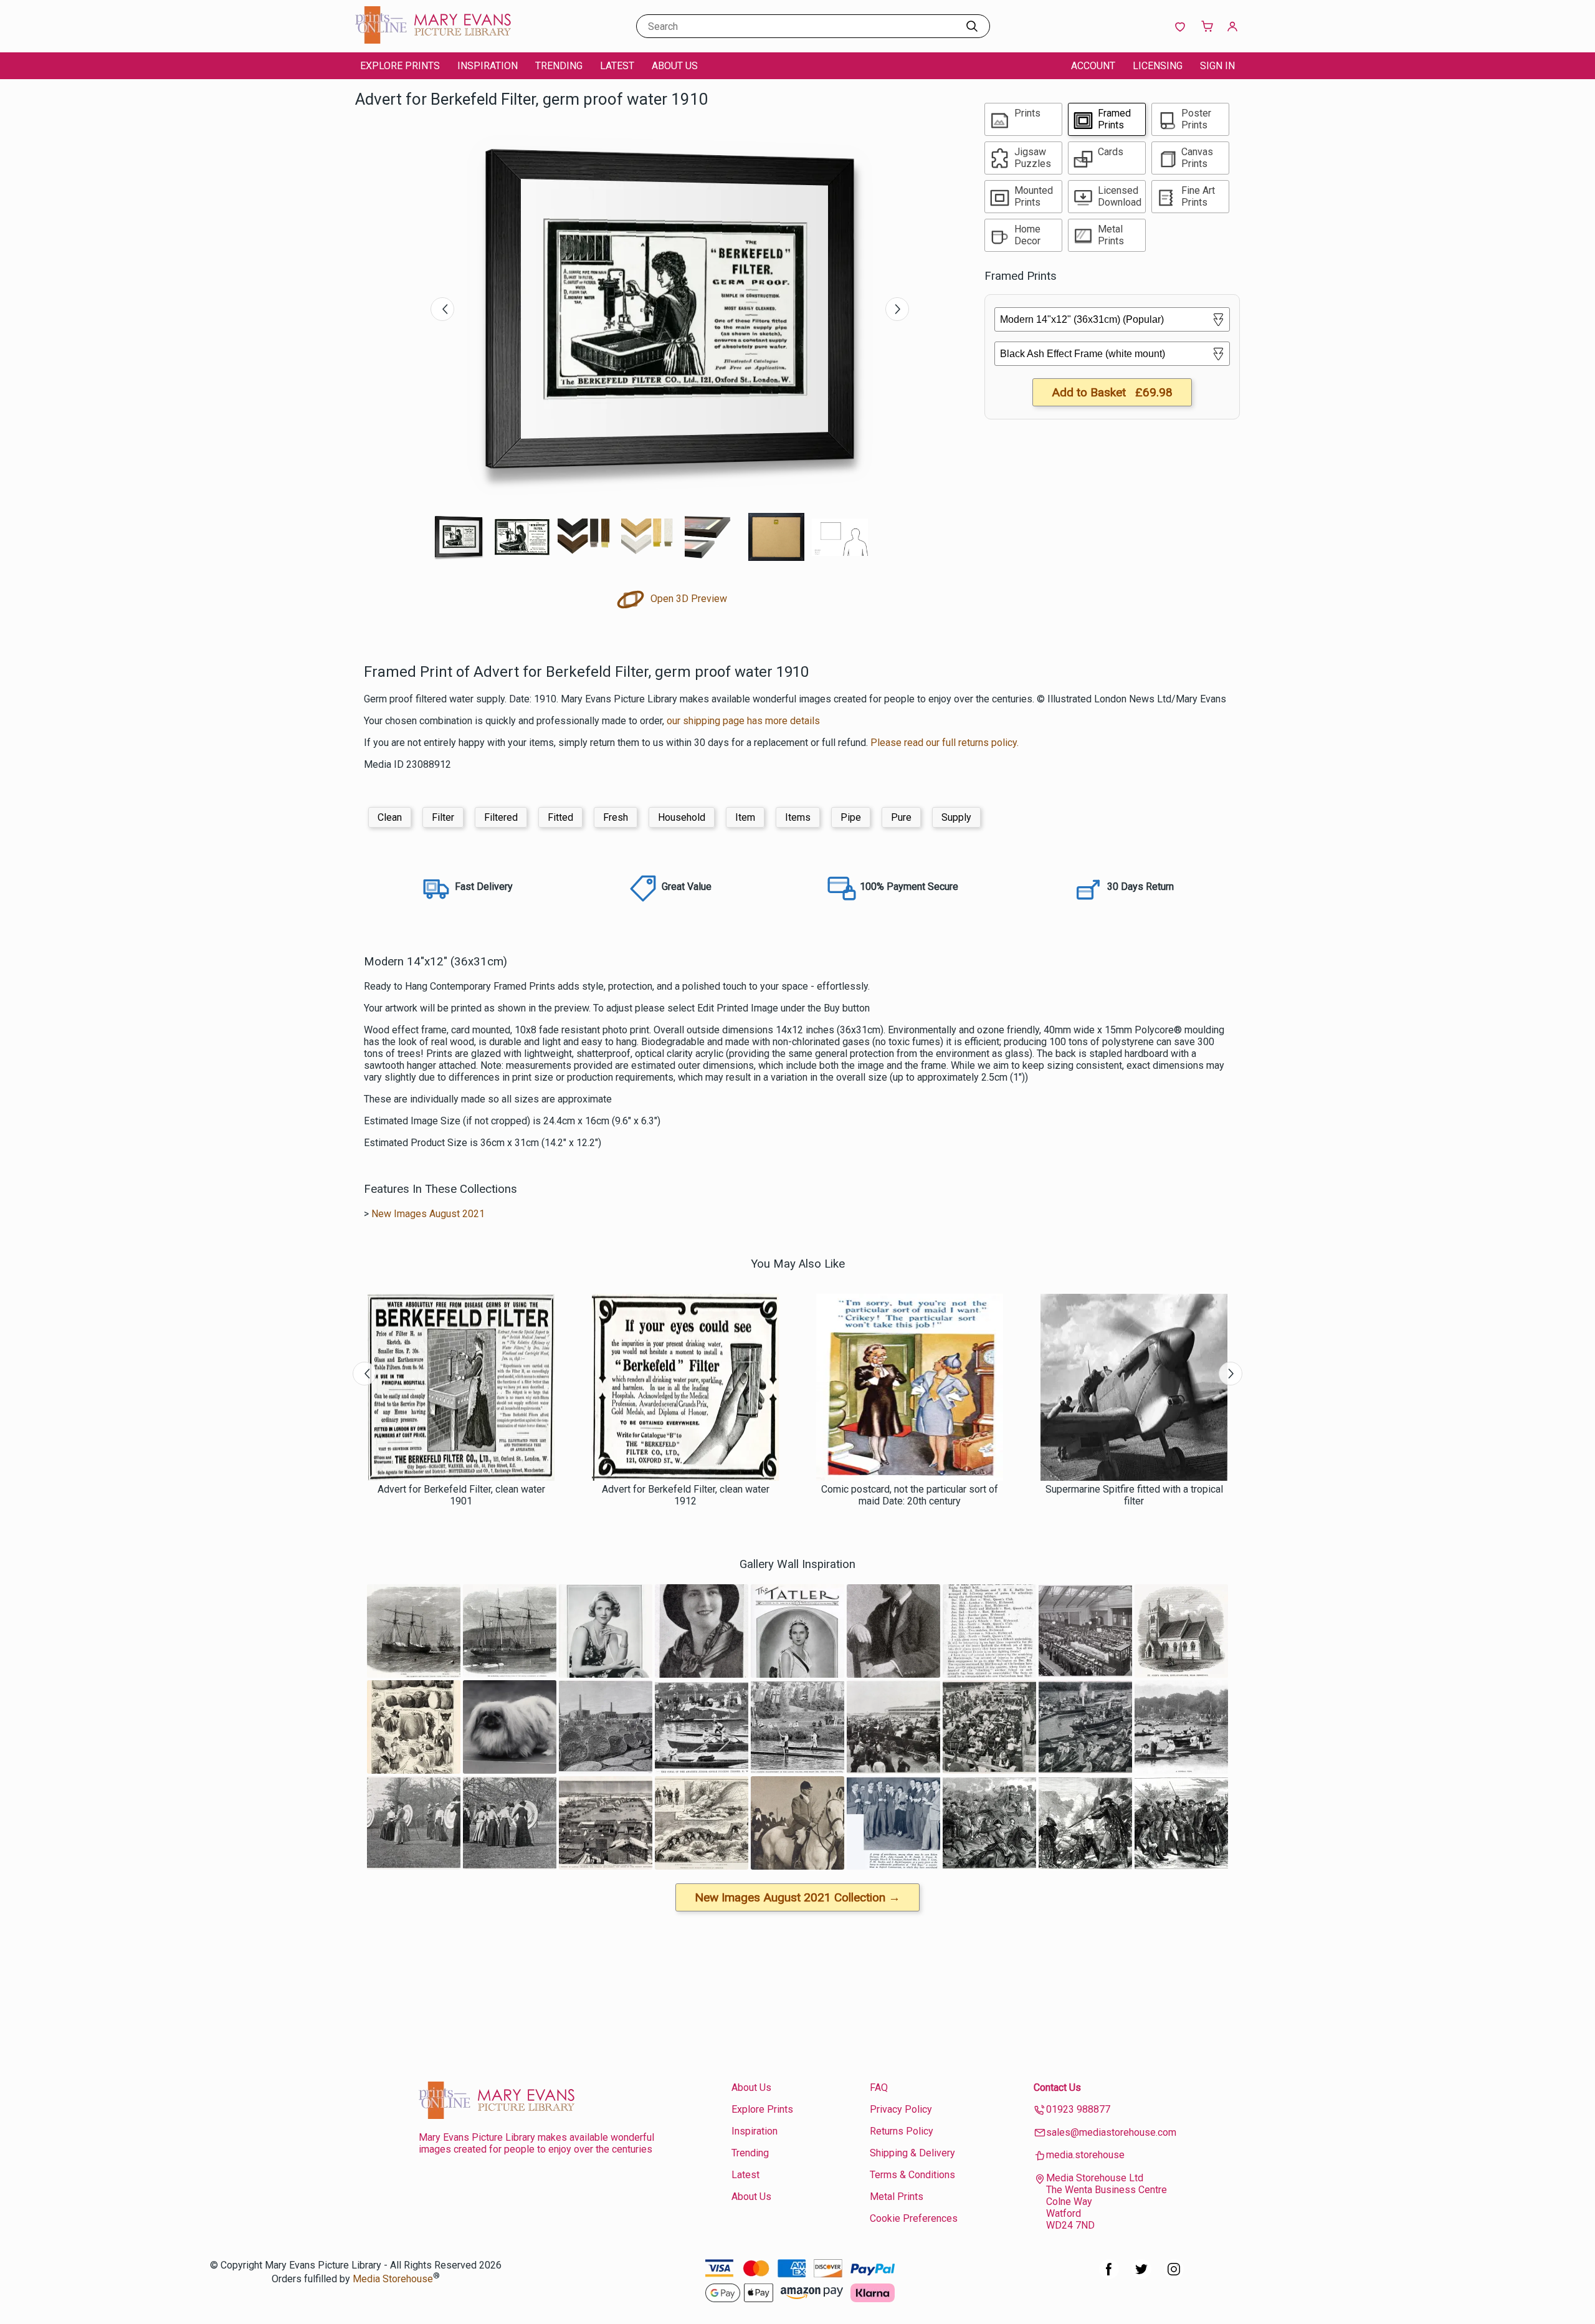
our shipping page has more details (743, 721)
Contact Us (1057, 2087)
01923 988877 (1078, 2109)
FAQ (879, 2087)
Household (682, 817)
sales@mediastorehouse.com (1111, 2132)
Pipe (851, 817)
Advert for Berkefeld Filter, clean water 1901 (461, 1495)
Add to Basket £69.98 (1112, 392)
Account (1093, 66)
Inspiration (488, 66)
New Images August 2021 (428, 1214)
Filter (443, 817)
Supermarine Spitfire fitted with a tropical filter (1134, 1495)
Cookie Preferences (914, 2218)
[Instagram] (1174, 2276)
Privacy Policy (901, 2109)
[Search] (972, 26)
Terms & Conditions (912, 2175)
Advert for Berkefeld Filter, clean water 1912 (686, 1495)
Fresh (616, 817)
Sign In (1217, 66)
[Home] (433, 40)
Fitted (560, 817)
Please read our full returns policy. (945, 743)
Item (745, 817)
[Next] (897, 309)
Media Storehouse (393, 2279)
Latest (617, 66)
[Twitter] (1141, 2276)
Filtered (501, 817)
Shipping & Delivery (912, 2153)
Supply (956, 817)
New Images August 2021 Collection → (797, 1897)
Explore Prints (400, 66)
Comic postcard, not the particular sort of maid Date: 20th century (910, 1495)
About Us (675, 66)
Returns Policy (902, 2131)
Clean (390, 817)
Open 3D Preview (688, 599)
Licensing (1158, 66)
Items (798, 817)
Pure (901, 817)
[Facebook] (1109, 2276)
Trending (559, 66)
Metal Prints (897, 2197)
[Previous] (442, 309)
